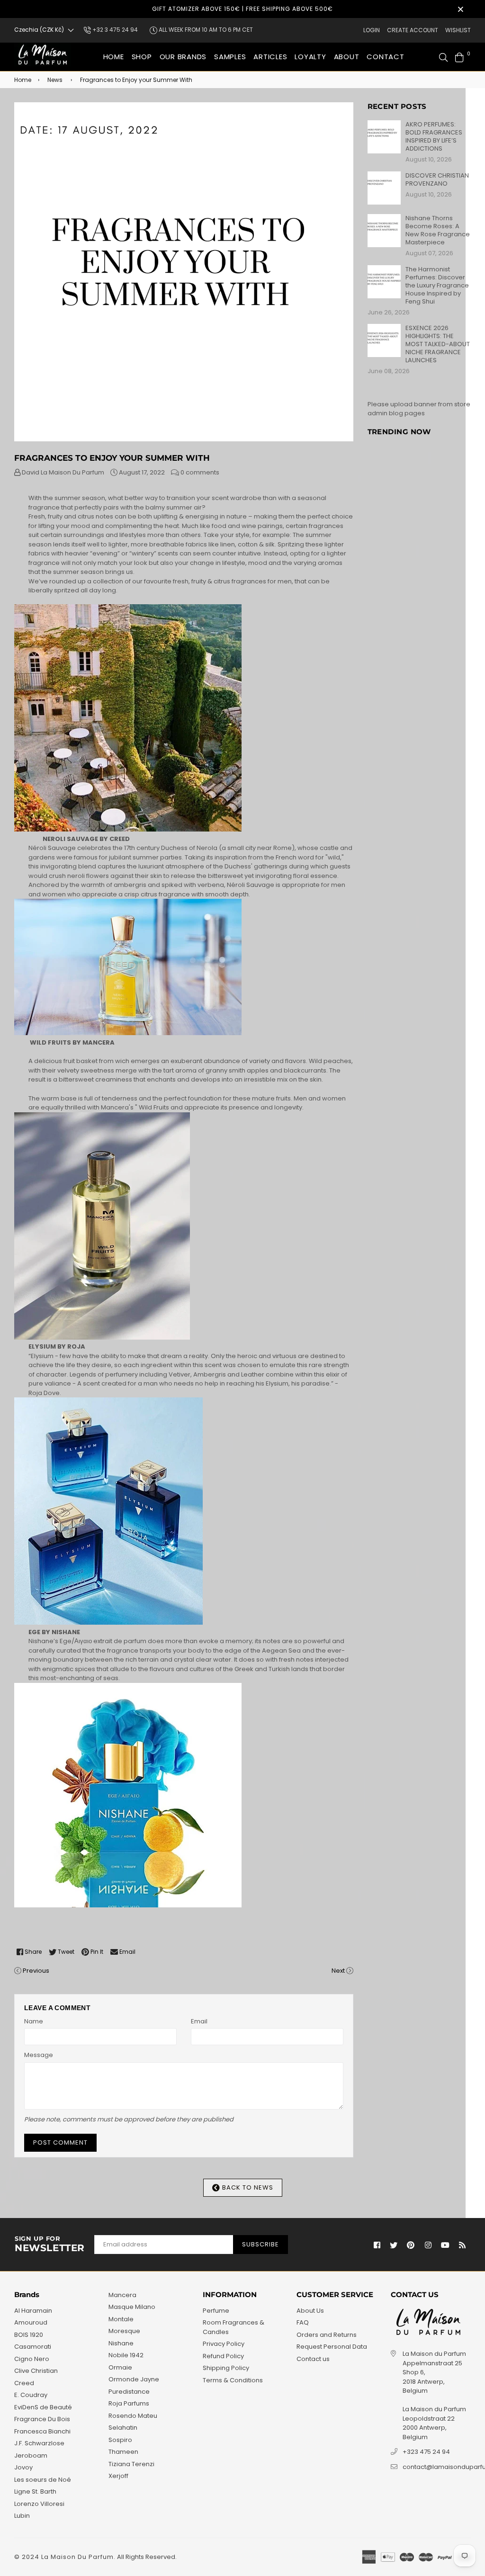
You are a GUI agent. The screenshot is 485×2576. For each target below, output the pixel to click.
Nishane (121, 2343)
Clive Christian (36, 2371)
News (55, 80)
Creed (24, 2383)
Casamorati (33, 2347)
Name (34, 2021)
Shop (142, 57)
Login (372, 30)
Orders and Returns (327, 2335)
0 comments (200, 472)
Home (114, 57)
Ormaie (120, 2367)
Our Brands (183, 57)
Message (39, 2055)
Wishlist (458, 30)
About (347, 57)
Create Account (413, 30)
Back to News (247, 2187)
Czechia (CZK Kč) (39, 30)
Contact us (313, 2359)
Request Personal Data (332, 2347)
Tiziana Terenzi (131, 2464)
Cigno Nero (32, 2359)
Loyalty (310, 57)
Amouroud (31, 2322)
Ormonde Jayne (134, 2379)
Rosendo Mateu (133, 2416)
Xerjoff (118, 2476)
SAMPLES (230, 57)
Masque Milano (132, 2307)
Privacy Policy (224, 2344)
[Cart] (459, 57)
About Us (310, 2311)
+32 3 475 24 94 (114, 30)
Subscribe (260, 2244)
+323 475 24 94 (426, 2452)
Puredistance (129, 2392)
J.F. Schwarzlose (39, 2443)
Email (199, 2021)
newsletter (50, 2245)
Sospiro (120, 2440)
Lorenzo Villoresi (39, 2504)
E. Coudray (31, 2395)
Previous (36, 1971)
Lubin (22, 2516)
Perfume (216, 2311)
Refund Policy (223, 2356)
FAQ (303, 2322)
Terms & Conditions (233, 2380)
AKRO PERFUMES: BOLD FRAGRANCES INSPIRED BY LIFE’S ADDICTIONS (434, 136)
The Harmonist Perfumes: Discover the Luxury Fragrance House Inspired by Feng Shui (437, 285)
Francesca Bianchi (42, 2431)
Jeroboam (31, 2455)
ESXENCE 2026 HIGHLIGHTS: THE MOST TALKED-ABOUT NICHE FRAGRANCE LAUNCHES (438, 344)
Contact (385, 57)
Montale (121, 2319)
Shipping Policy (226, 2368)
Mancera (122, 2295)
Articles (270, 57)
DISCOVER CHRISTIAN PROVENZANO (437, 179)
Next (338, 1971)
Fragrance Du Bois (42, 2419)
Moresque (124, 2331)
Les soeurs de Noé (43, 2480)
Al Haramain (33, 2311)
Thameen (123, 2452)
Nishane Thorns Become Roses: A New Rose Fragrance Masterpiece (438, 230)
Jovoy (23, 2467)
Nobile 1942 (126, 2355)
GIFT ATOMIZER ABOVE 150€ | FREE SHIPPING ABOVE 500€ (242, 9)
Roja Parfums (129, 2403)
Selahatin (123, 2428)
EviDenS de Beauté (43, 2407)
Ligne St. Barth (35, 2491)
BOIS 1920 (29, 2335)
